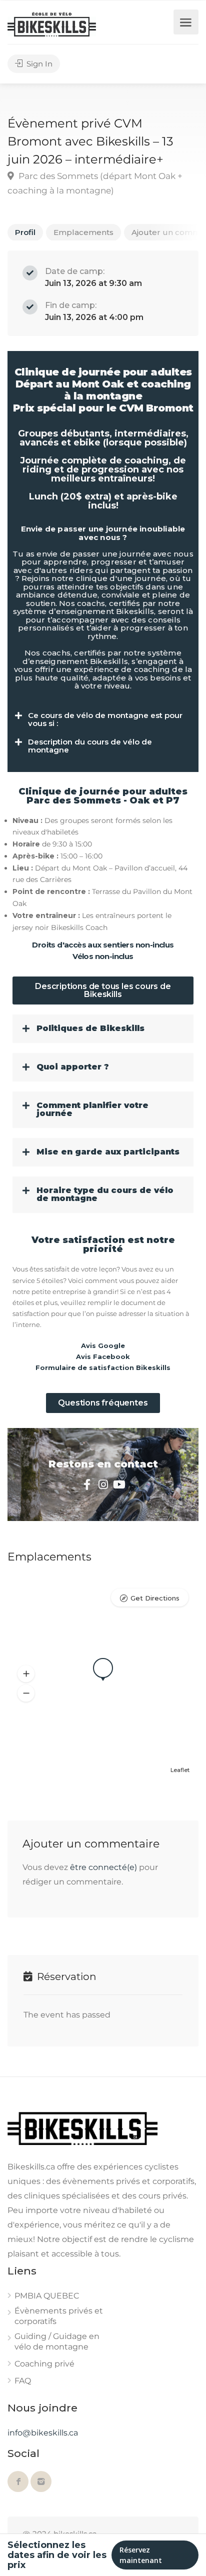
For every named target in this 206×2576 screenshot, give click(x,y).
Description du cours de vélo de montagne (90, 746)
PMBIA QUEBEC (47, 2296)
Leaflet (180, 1770)
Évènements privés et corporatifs (59, 2316)
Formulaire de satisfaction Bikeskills (103, 1367)
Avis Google (103, 1345)
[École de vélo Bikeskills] (52, 24)
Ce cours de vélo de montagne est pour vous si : (105, 719)
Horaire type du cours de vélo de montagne (105, 1194)
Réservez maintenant (141, 2555)
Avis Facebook (103, 1356)
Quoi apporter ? (73, 1067)
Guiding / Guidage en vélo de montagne (57, 2341)
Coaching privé (44, 2364)
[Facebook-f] (87, 1484)
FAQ (23, 2381)
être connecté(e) (103, 1867)
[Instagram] (103, 1484)
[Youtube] (119, 1484)
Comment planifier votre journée (92, 1109)
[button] (103, 720)
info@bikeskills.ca (43, 2433)
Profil (25, 232)
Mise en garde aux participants (108, 1152)
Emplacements (83, 232)
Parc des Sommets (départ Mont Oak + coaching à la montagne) (95, 183)
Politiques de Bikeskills (90, 1028)
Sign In (38, 64)
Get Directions (155, 1598)
